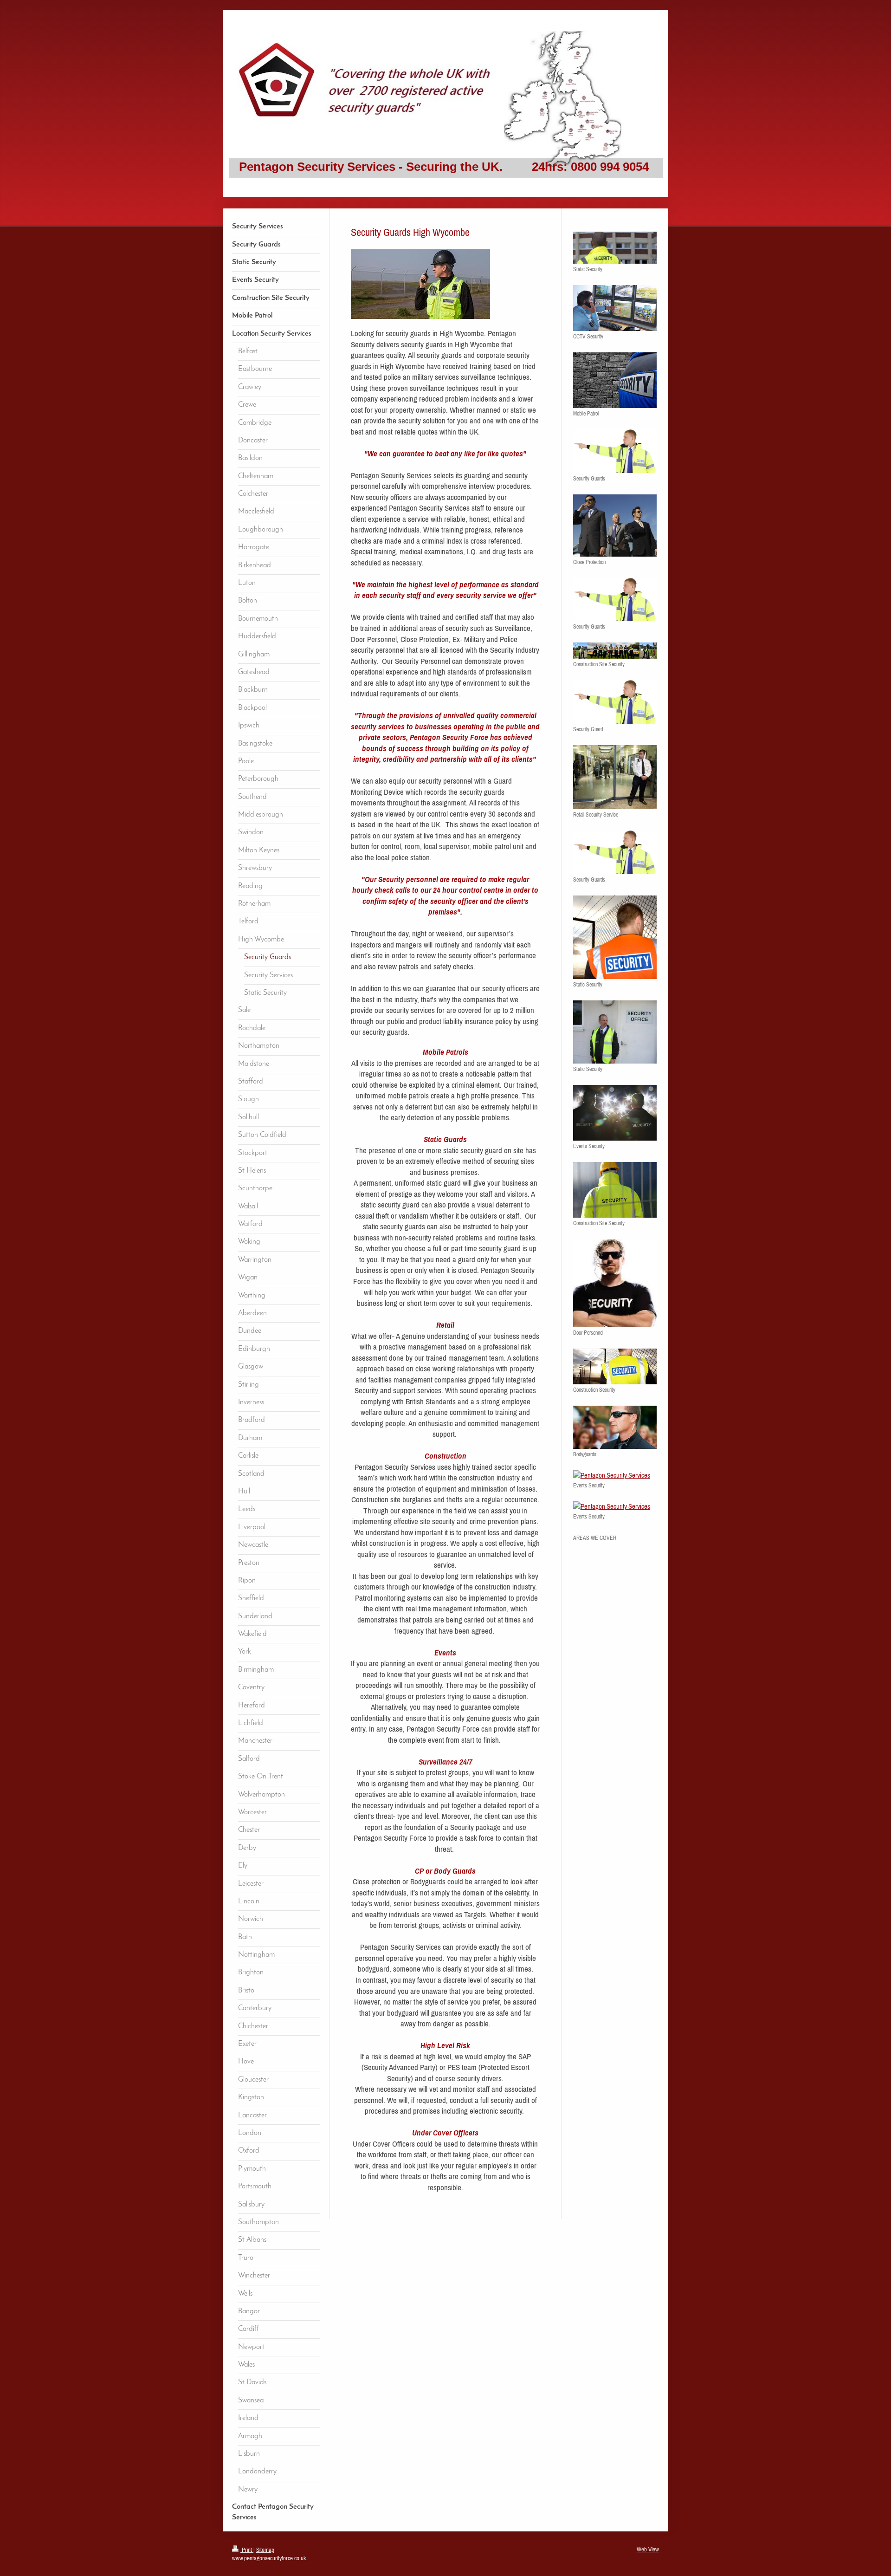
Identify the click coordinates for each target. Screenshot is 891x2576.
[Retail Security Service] (615, 777)
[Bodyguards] (615, 1427)
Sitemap (265, 2550)
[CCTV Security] (615, 308)
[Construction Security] (615, 1366)
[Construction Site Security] (615, 651)
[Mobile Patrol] (615, 380)
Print (247, 2550)
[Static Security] (615, 248)
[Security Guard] (615, 702)
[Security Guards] (615, 451)
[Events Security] (615, 1113)
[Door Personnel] (615, 1283)
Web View (648, 2549)
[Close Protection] (615, 525)
